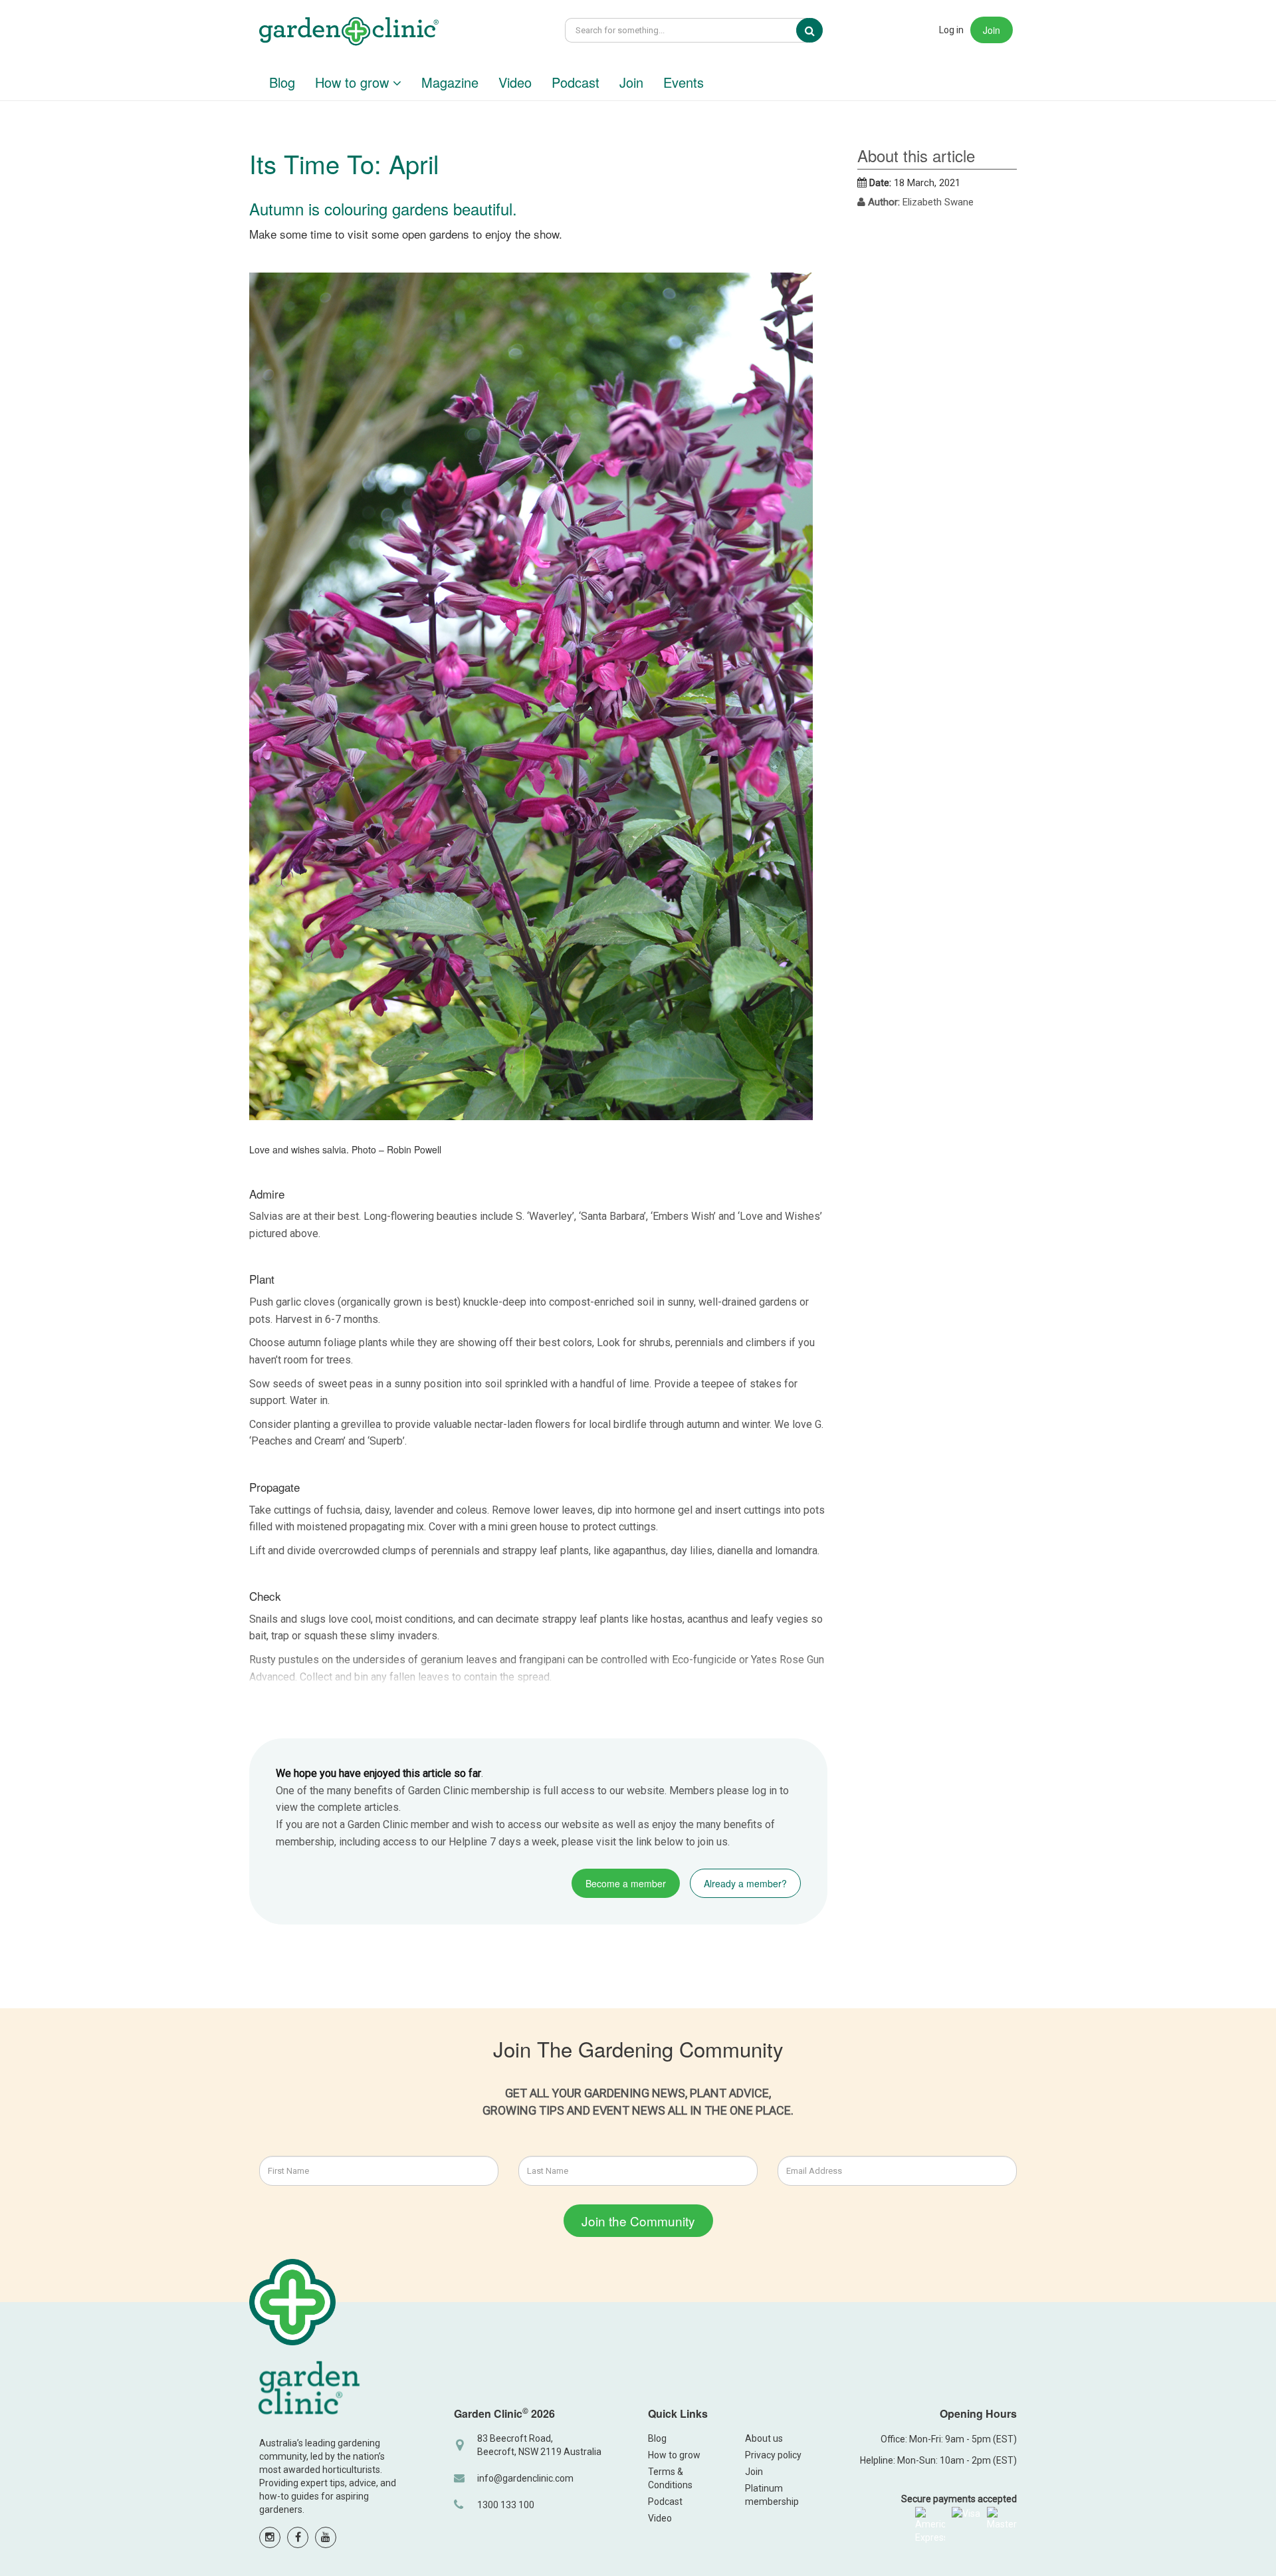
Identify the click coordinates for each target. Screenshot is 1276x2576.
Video (515, 82)
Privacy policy (773, 2455)
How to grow (354, 82)
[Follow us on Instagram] (270, 2537)
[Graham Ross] (349, 33)
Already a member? (745, 1883)
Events (684, 82)
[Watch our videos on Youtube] (326, 2537)
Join (992, 30)
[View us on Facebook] (298, 2537)
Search (819, 31)
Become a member (626, 1883)
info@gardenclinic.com (525, 2478)
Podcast (576, 82)
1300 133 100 (506, 2505)
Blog (282, 82)
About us (764, 2438)
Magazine (450, 82)
